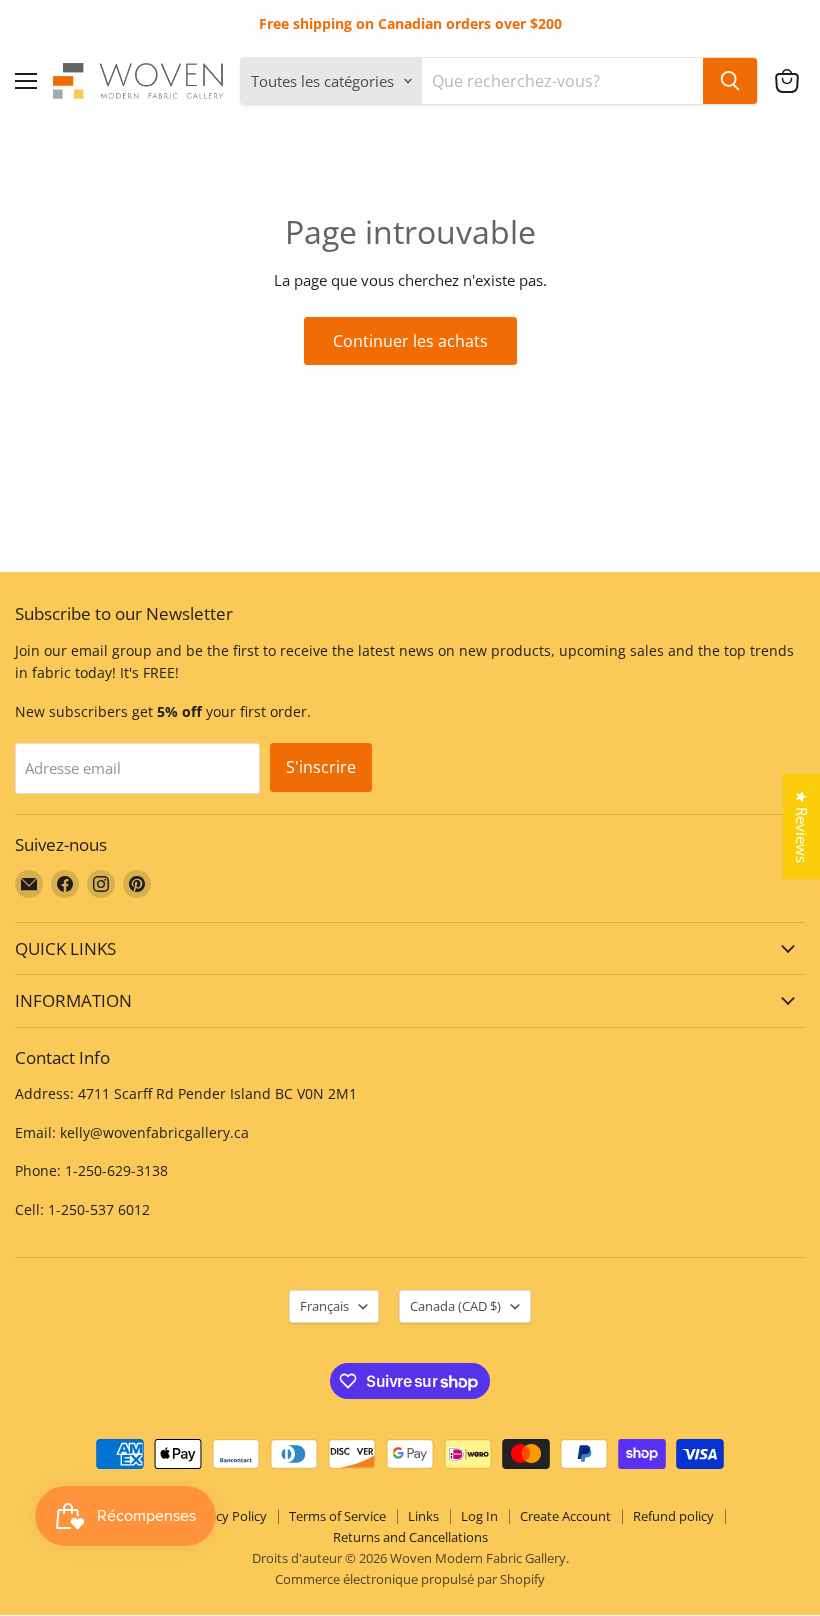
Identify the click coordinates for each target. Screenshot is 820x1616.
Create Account (565, 1516)
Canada (455, 1306)
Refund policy (673, 1516)
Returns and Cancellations (410, 1537)
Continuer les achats (410, 341)
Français (324, 1306)
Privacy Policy (226, 1516)
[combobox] (562, 81)
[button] (787, 81)
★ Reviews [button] (802, 826)
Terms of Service (337, 1516)
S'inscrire (321, 767)
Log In (479, 1516)
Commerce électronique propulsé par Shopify (410, 1579)
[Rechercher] (730, 81)
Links (423, 1516)
